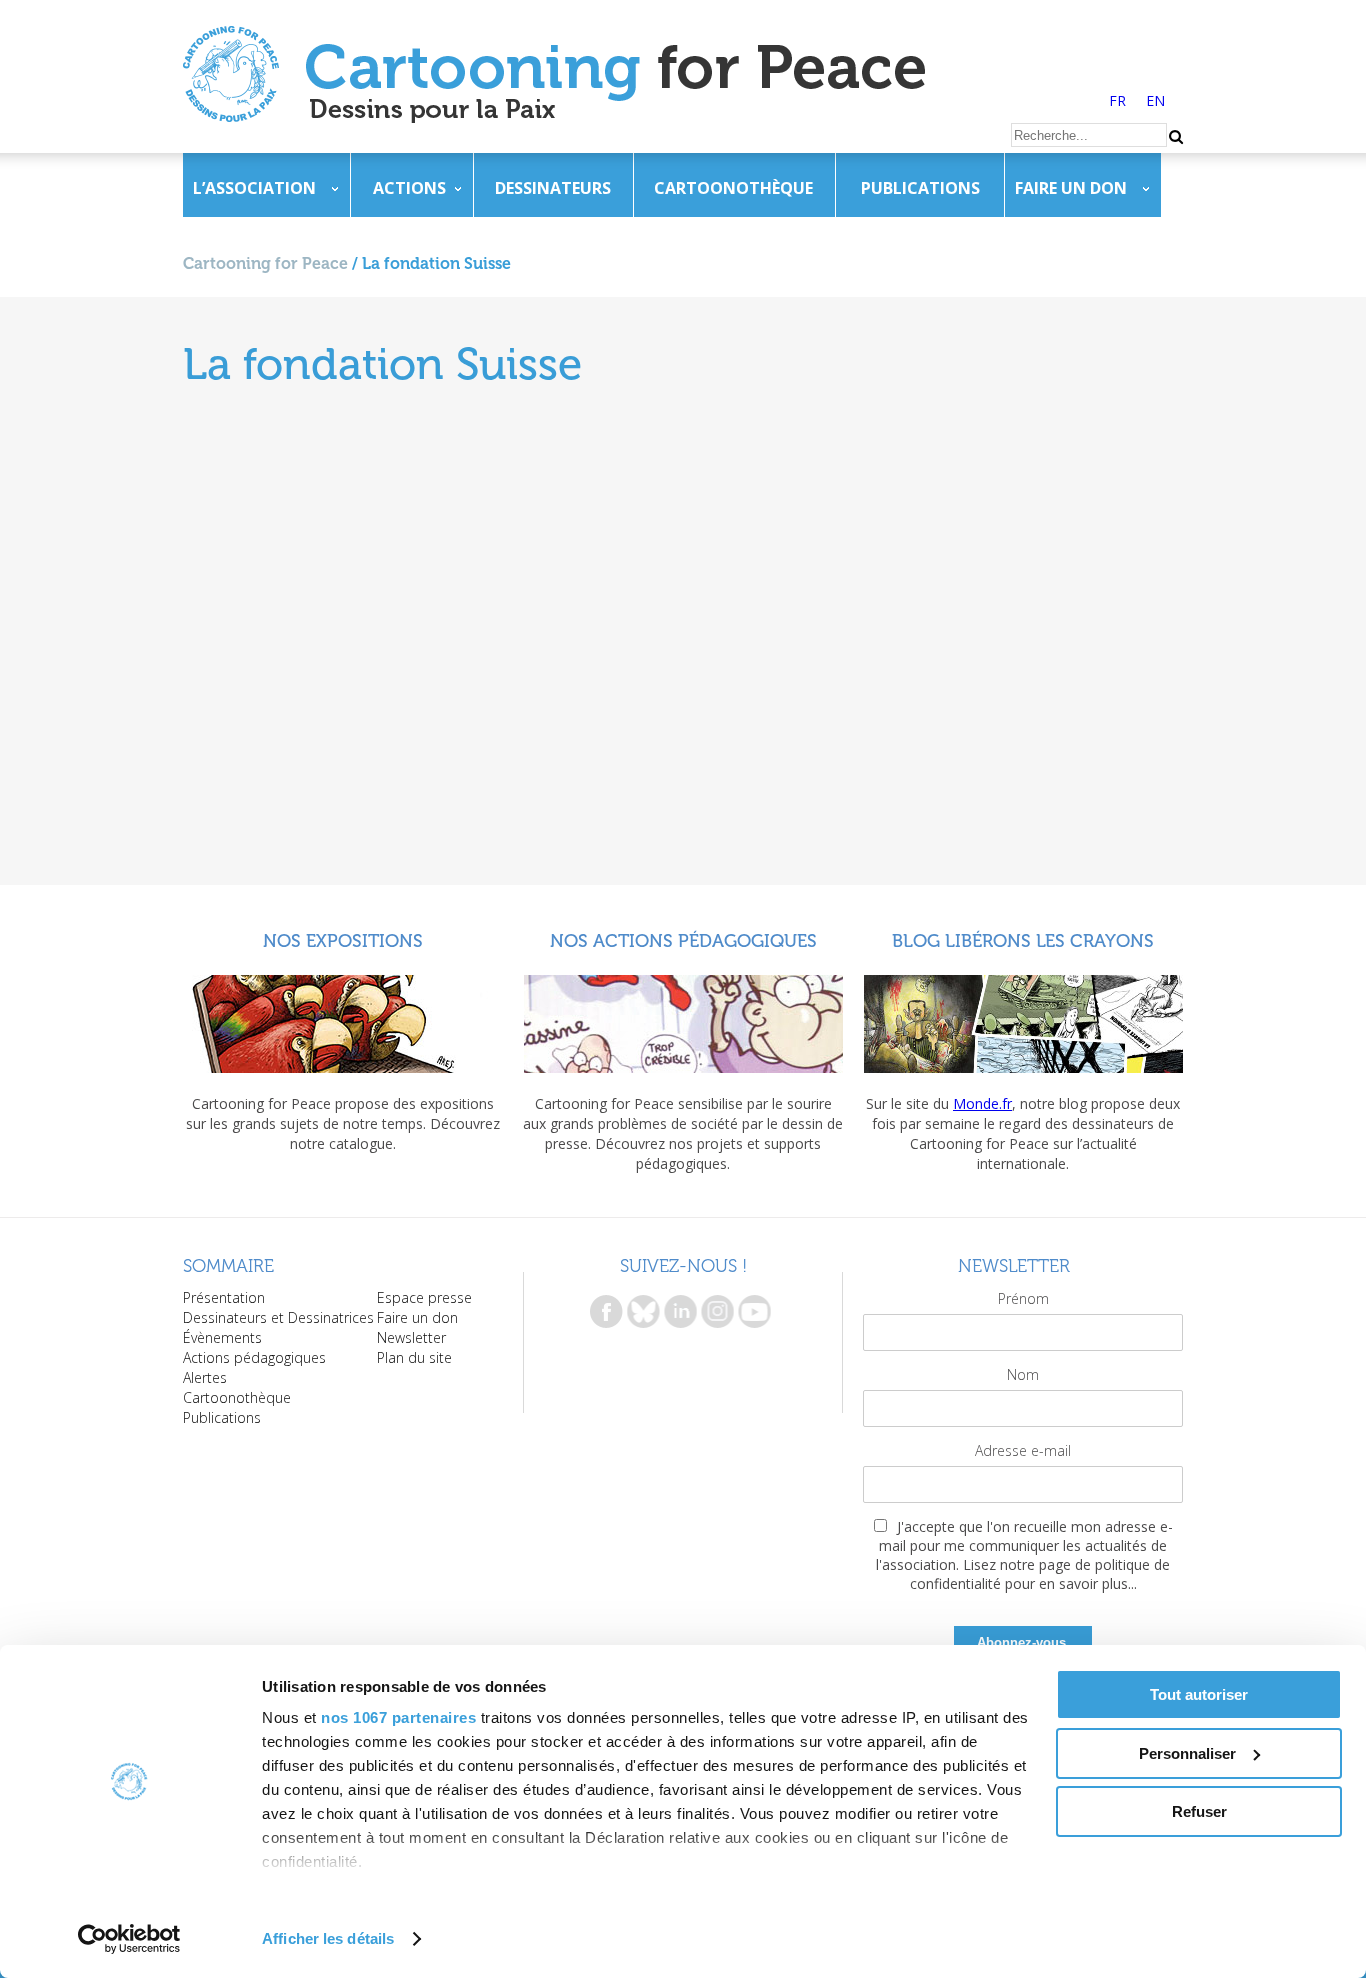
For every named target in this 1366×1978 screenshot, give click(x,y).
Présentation (224, 1297)
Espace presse (424, 1297)
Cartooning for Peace (265, 263)
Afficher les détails (328, 1938)
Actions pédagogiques (254, 1357)
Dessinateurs (553, 188)
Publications (920, 188)
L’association (254, 188)
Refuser (1199, 1811)
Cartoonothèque (733, 188)
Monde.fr (982, 1103)
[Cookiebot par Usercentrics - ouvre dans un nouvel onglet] (129, 1939)
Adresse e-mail (1023, 1450)
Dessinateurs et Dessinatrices (278, 1317)
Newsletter (411, 1337)
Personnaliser (1187, 1753)
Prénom (1023, 1298)
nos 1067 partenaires (398, 1717)
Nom (1023, 1374)
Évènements (222, 1337)
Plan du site (414, 1357)
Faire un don (1071, 188)
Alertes (205, 1377)
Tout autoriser (1199, 1694)
